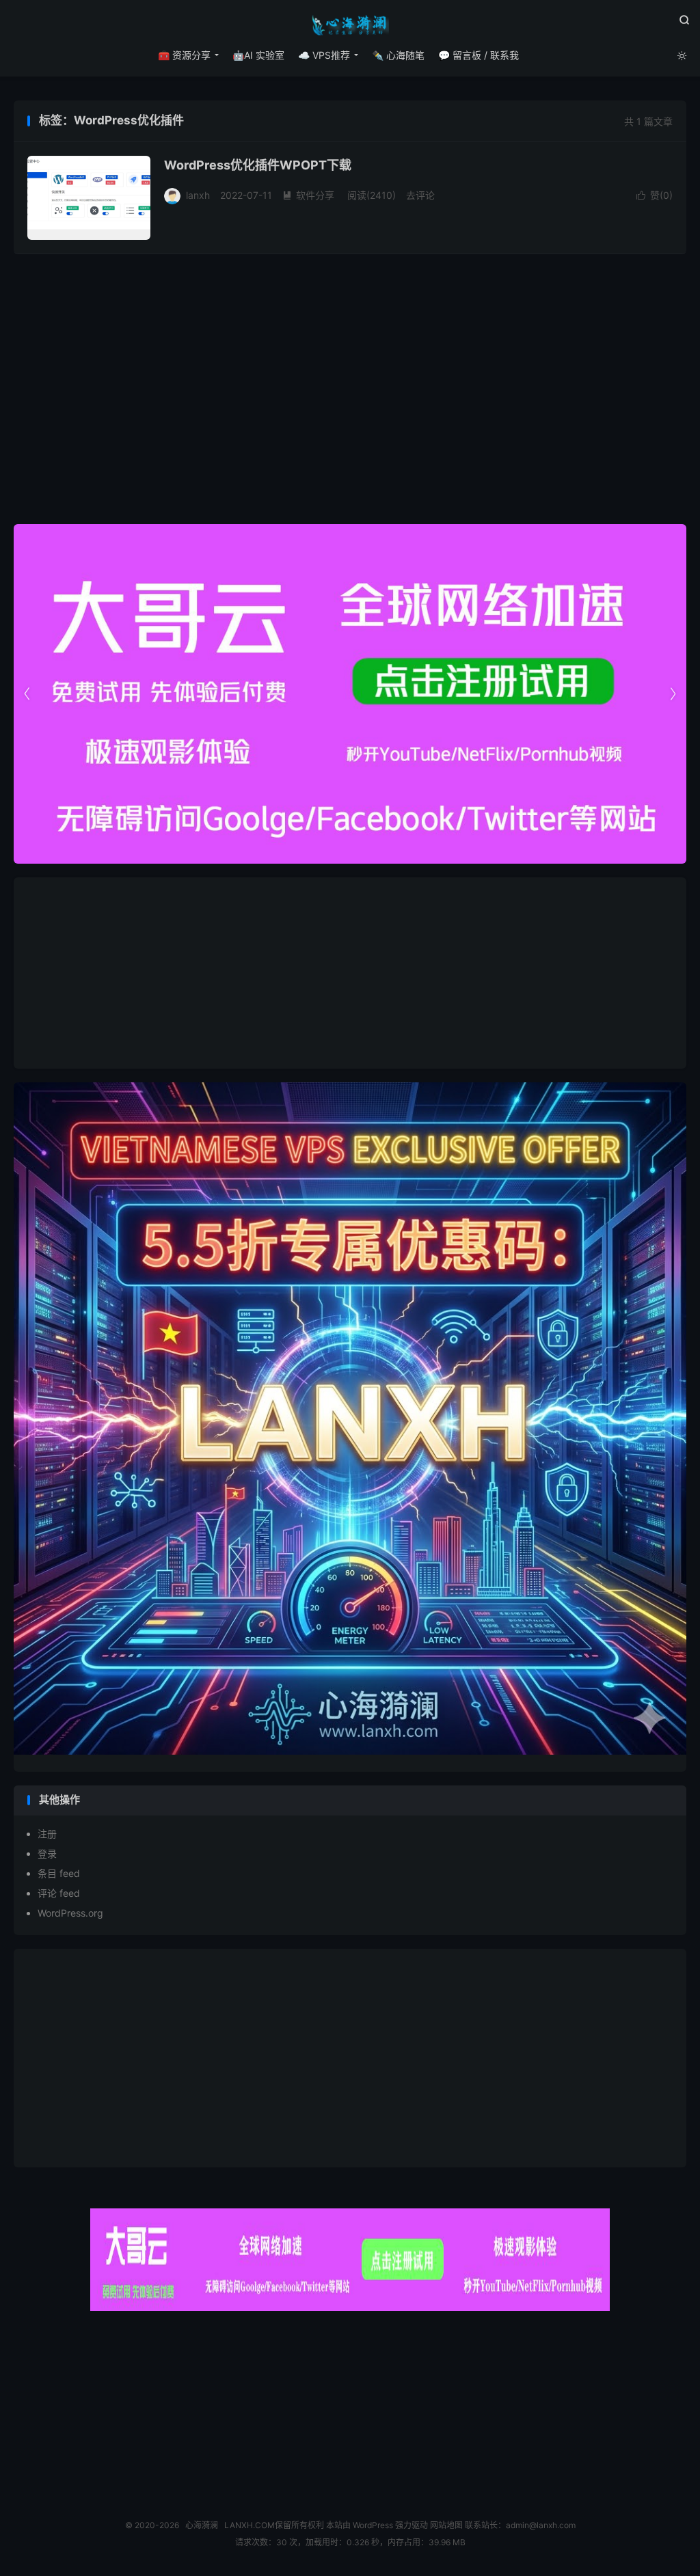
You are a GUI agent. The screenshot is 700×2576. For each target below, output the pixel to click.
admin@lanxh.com (541, 2525)
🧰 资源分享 (184, 55)
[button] (673, 694)
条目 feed (59, 1873)
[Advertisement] (350, 973)
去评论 (420, 195)
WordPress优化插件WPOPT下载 (258, 165)
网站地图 (446, 2525)
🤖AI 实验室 (258, 55)
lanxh (198, 195)
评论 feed (59, 1893)
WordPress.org (70, 1913)
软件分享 (308, 195)
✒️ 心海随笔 (398, 55)
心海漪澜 (350, 25)
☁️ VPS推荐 (324, 55)
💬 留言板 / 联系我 (479, 55)
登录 (47, 1853)
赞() (655, 195)
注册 (47, 1834)
